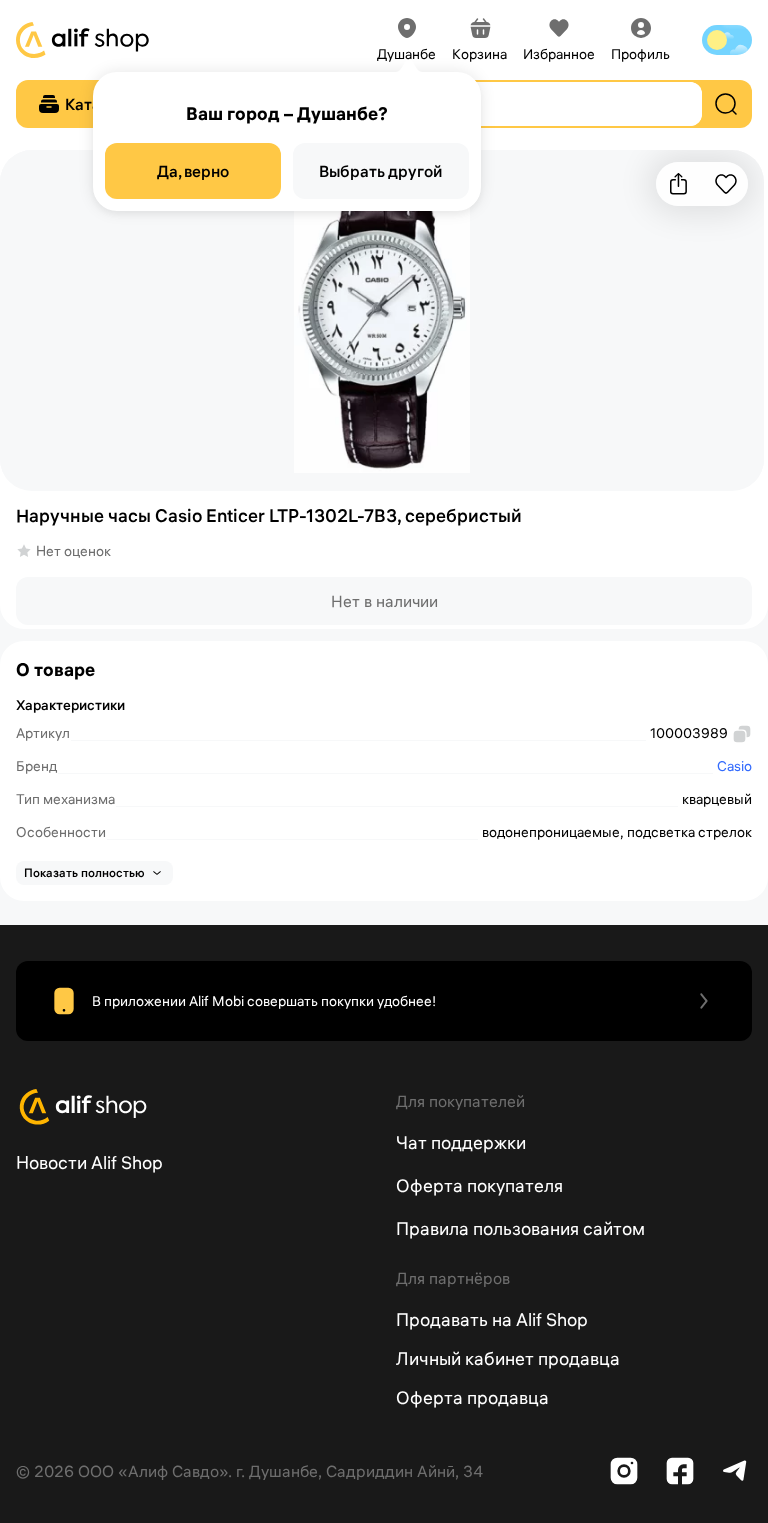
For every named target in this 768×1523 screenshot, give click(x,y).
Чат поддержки (461, 1142)
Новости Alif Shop (89, 1162)
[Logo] (194, 1107)
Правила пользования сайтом (520, 1228)
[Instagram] (624, 1471)
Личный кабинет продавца (508, 1358)
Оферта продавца (472, 1397)
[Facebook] (680, 1471)
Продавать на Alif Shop (492, 1319)
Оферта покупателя (479, 1185)
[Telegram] (736, 1471)
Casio (734, 766)
